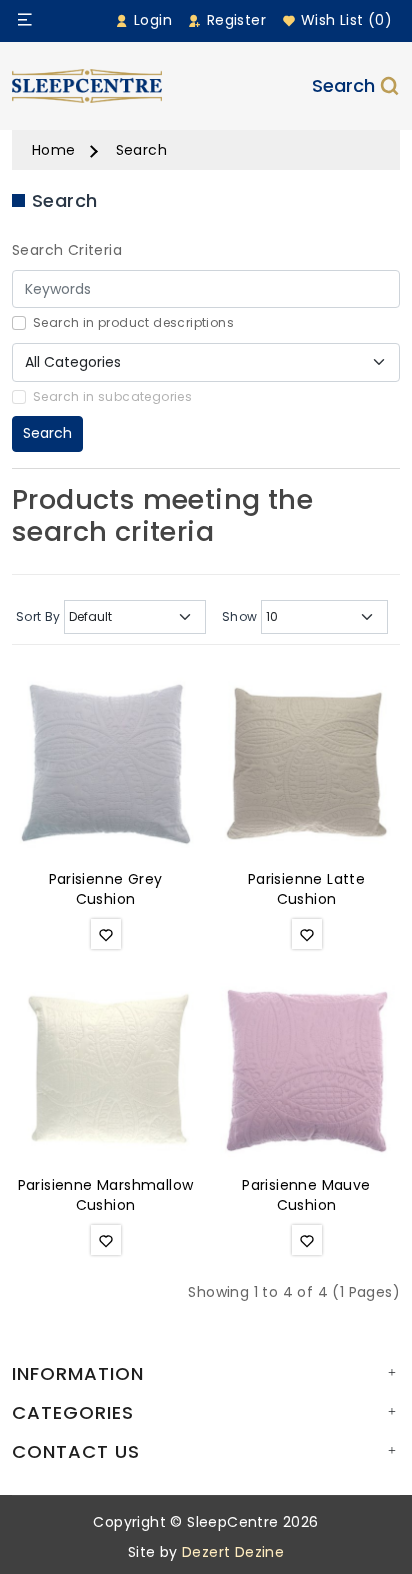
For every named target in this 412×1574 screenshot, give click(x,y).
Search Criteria (67, 250)
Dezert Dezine (233, 1552)
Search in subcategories (112, 396)
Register (234, 20)
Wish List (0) (344, 20)
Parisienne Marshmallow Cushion (106, 1195)
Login (151, 20)
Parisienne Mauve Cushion (306, 1195)
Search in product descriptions (133, 322)
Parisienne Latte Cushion (306, 889)
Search (343, 85)
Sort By (38, 616)
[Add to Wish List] (106, 934)
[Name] (25, 20)
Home (54, 150)
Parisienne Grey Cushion (106, 889)
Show (240, 616)
